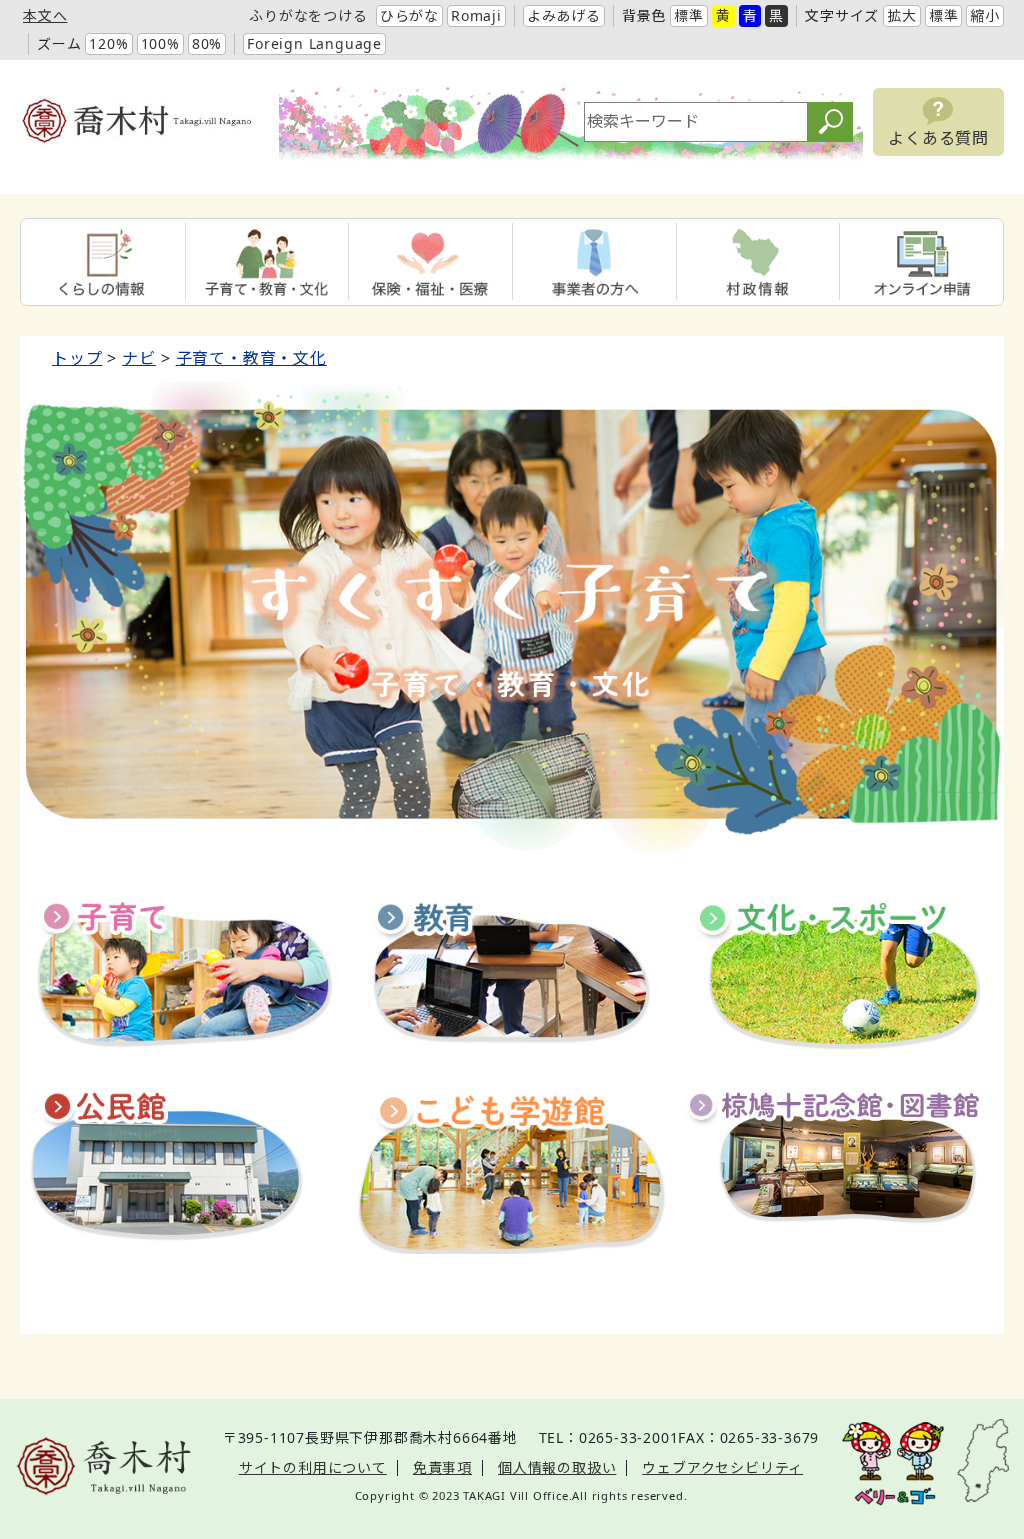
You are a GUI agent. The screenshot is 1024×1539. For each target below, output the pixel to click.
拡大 (902, 15)
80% (207, 43)
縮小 (985, 15)
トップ (77, 358)
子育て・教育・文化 (251, 358)
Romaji (476, 15)
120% (108, 43)
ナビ (139, 358)
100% (160, 43)
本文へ (45, 15)
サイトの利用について (313, 1467)
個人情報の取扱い (557, 1467)
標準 (689, 15)
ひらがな (409, 15)
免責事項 (442, 1467)
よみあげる (564, 15)
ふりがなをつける (308, 15)
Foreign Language (314, 43)
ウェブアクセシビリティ (722, 1467)
